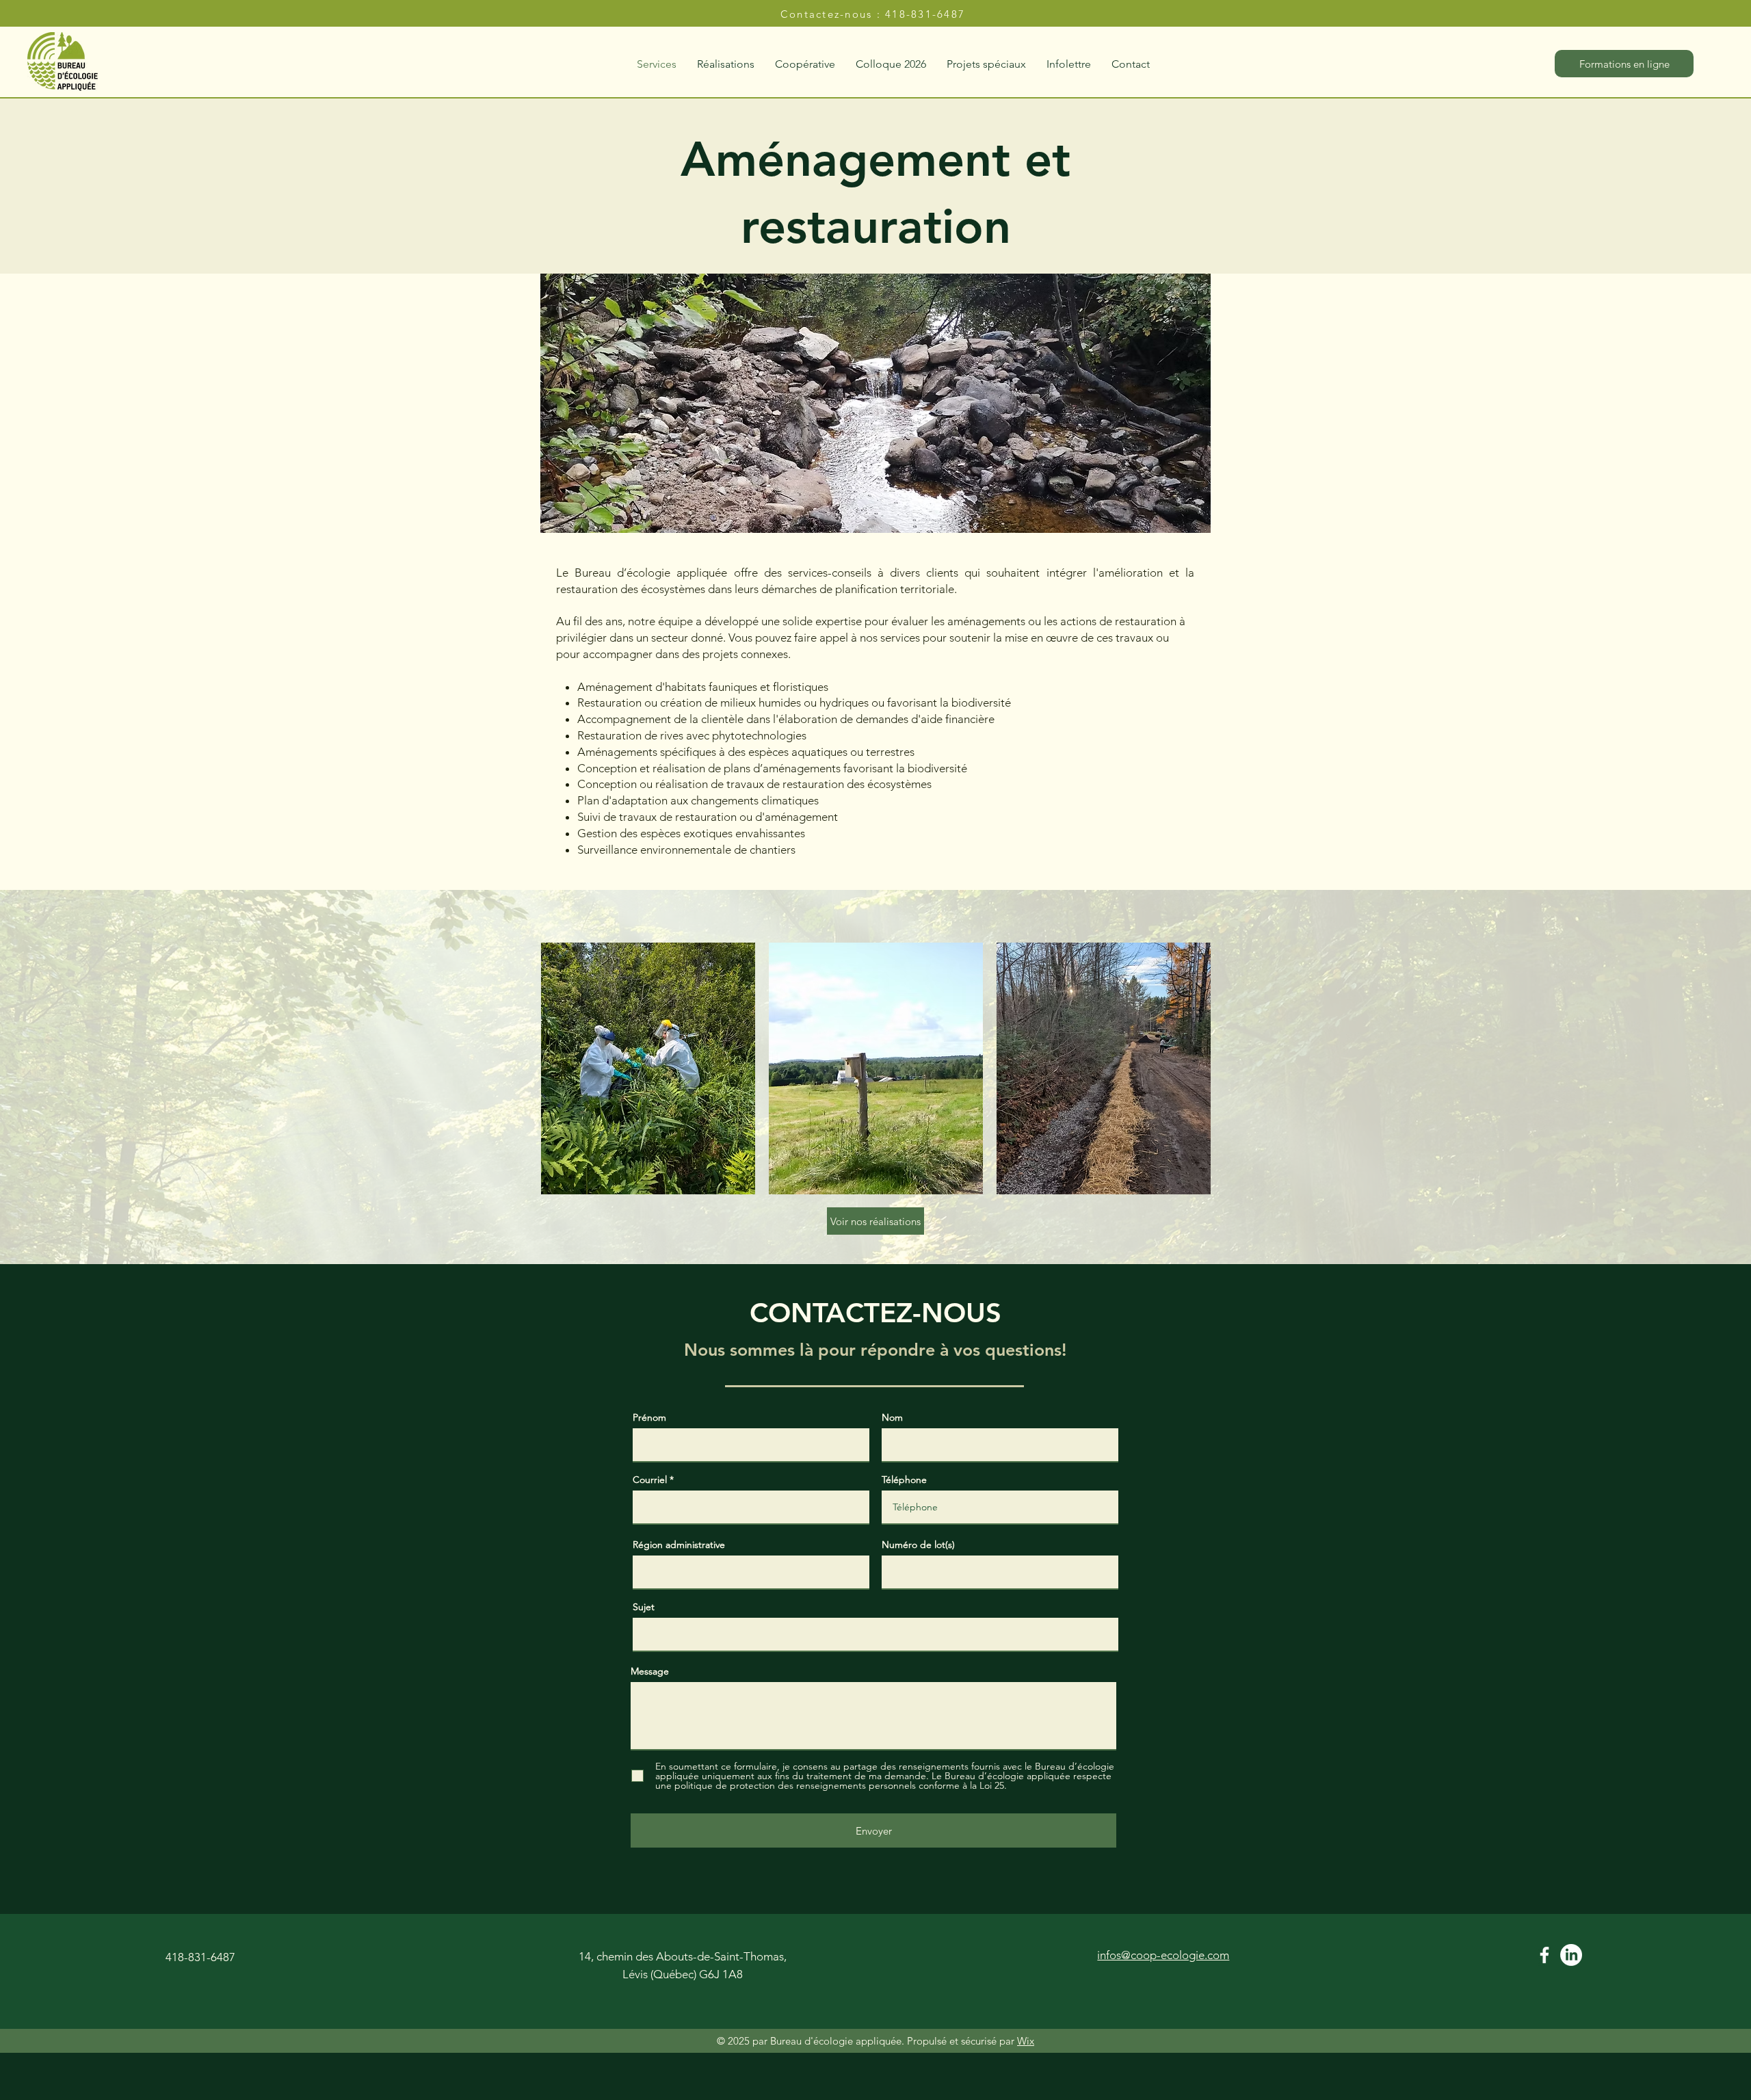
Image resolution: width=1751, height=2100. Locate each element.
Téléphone (904, 1480)
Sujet (644, 1607)
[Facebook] (1544, 1955)
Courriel (650, 1480)
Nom (892, 1417)
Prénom (649, 1417)
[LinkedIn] (1571, 1955)
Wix (1026, 2041)
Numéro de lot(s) (918, 1545)
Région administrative (679, 1545)
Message (650, 1671)
